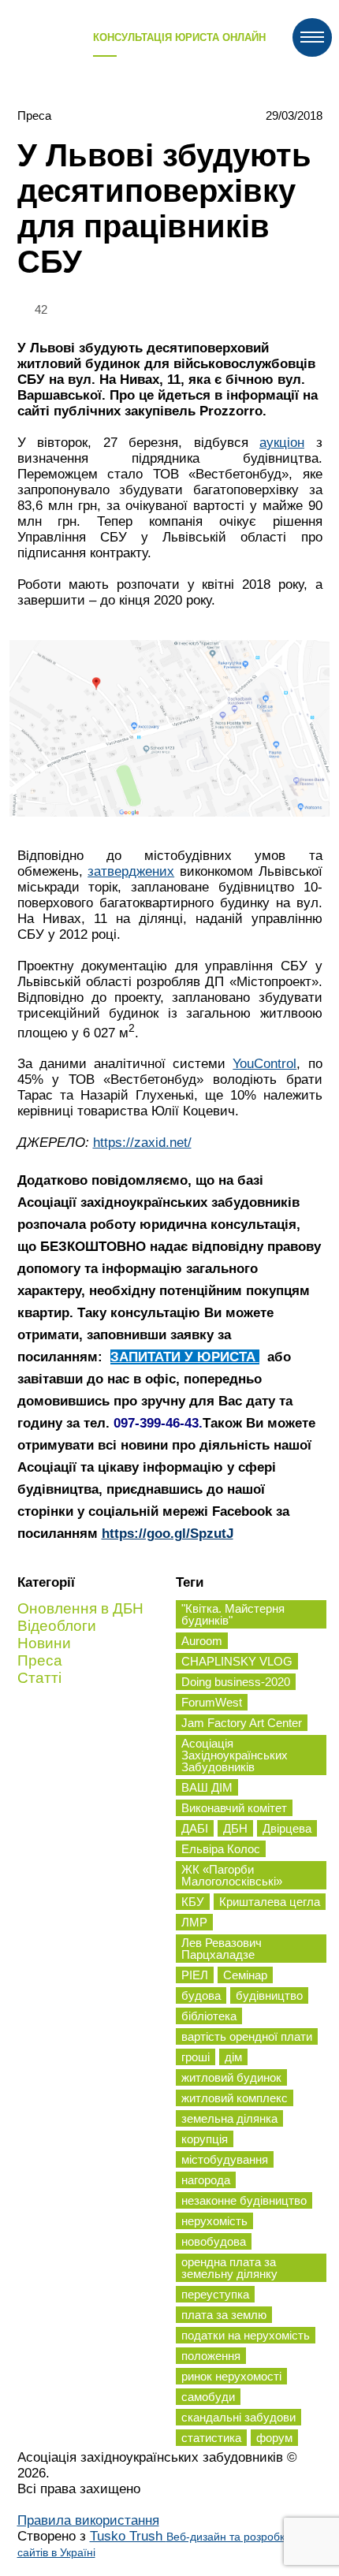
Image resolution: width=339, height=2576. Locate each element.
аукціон (282, 443)
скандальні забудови (238, 2417)
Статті (39, 1678)
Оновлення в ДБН (80, 1608)
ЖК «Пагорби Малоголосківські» (232, 1875)
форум (274, 2438)
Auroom (202, 1641)
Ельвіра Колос (221, 1849)
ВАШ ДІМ (207, 1787)
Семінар (245, 1975)
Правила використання (88, 2520)
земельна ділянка (229, 2118)
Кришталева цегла (270, 1902)
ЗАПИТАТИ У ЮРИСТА (185, 1357)
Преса (34, 115)
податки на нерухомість (246, 2335)
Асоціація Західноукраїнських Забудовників (235, 1755)
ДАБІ (195, 1828)
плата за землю (224, 2315)
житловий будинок (231, 2077)
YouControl (264, 1064)
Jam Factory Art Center (242, 1723)
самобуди (208, 2397)
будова (201, 1995)
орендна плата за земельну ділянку (229, 2268)
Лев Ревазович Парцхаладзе (222, 1949)
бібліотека (209, 2016)
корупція (205, 2139)
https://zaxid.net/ (142, 1143)
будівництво (269, 1995)
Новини (44, 1643)
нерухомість (214, 2221)
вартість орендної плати (247, 2036)
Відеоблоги (57, 1626)
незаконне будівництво (244, 2200)
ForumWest (212, 1702)
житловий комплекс (235, 2098)
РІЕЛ (195, 1975)
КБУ (193, 1902)
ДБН (235, 1828)
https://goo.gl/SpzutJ (168, 1534)
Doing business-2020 (236, 1682)
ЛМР (194, 1922)
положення (211, 2356)
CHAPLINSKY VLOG (237, 1661)
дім (233, 2057)
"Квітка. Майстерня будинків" (233, 1614)
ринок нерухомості (231, 2376)
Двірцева (287, 1828)
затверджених (131, 871)
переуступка (215, 2294)
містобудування (225, 2159)
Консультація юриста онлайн (179, 37)
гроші (196, 2057)
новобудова (214, 2241)
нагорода (206, 2180)
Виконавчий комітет (234, 1808)
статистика (211, 2438)
